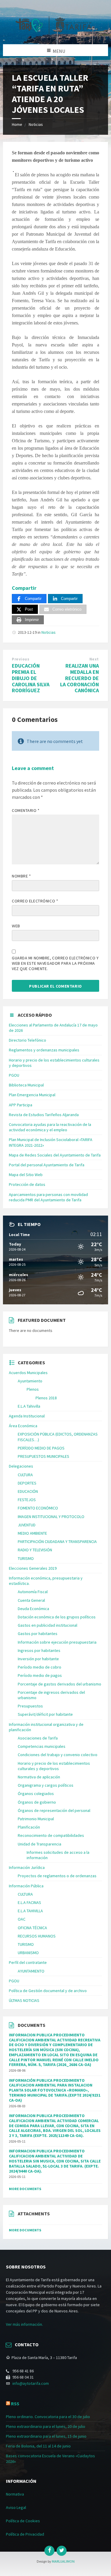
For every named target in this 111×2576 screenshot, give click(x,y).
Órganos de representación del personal (54, 1810)
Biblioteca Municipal (26, 1085)
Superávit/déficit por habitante (45, 1714)
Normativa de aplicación (39, 1777)
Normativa (15, 2494)
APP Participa (21, 1105)
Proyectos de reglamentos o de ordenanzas (57, 1876)
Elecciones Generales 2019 (33, 1568)
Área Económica (23, 1426)
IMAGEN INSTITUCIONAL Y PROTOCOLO (51, 1517)
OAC (22, 1919)
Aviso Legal (16, 2507)
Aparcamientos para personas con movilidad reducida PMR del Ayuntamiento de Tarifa (48, 1197)
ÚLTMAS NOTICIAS (24, 2000)
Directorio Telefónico (28, 1040)
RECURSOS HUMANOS (37, 1936)
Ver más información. (24, 2324)
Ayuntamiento (30, 1381)
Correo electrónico (35, 901)
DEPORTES (27, 1483)
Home (17, 124)
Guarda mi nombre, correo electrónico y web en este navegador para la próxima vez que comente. (55, 963)
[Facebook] (49, 2551)
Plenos (33, 1389)
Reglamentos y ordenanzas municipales (44, 1050)
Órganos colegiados (36, 1794)
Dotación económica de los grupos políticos (57, 1617)
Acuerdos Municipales (28, 1373)
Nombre (21, 876)
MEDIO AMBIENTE (32, 1533)
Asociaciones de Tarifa (38, 1738)
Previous (21, 659)
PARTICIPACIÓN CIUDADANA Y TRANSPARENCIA (57, 1542)
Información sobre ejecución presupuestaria (57, 1642)
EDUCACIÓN (28, 1491)
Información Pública (26, 1886)
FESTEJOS (27, 1500)
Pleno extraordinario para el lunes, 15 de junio (46, 2436)
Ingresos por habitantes (39, 1650)
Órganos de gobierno (37, 1802)
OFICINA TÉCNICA (32, 1928)
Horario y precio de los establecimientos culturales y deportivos (54, 1766)
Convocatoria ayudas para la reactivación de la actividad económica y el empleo (50, 1127)
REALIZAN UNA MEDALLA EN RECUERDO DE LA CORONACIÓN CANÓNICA (79, 678)
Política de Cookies (23, 2521)
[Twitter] (62, 2551)
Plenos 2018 (46, 1398)
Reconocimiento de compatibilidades (51, 1835)
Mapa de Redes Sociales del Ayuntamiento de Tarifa (55, 1155)
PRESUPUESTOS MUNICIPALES (44, 1456)
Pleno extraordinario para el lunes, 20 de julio (46, 2426)
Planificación (29, 1827)
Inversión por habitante (38, 1659)
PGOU (14, 1075)
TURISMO (26, 1558)
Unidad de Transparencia (40, 1844)
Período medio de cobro (40, 1667)
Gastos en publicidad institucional (48, 1625)
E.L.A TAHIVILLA (30, 1911)
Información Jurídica (27, 1867)
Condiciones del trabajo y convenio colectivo (58, 1755)
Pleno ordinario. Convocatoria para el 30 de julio (48, 2417)
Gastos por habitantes (38, 1634)
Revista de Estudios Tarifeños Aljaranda (44, 1115)
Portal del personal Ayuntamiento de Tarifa (47, 1165)
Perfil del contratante (28, 1962)
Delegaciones (21, 1466)
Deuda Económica (33, 1609)
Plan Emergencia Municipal (32, 1095)
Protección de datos (27, 1184)
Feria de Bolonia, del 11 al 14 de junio (38, 2446)
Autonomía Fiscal (33, 1592)
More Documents (25, 2189)
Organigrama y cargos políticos (46, 1785)
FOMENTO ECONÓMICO (38, 1508)
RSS (15, 2404)
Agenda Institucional (27, 1416)
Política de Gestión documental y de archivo (48, 1991)
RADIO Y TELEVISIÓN (35, 1550)
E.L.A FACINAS (29, 1902)
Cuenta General (31, 1600)
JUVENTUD (27, 1525)
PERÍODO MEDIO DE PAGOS (41, 1448)
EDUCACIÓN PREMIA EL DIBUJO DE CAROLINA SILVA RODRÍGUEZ (31, 678)
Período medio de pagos (40, 1675)
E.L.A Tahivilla (29, 1406)
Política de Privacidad (25, 2534)
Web (16, 926)
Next (94, 659)
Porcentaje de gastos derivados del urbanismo (59, 1684)
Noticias (36, 124)
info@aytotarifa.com (31, 2383)
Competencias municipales (42, 1746)
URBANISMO (28, 1953)
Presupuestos (30, 1706)
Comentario (26, 810)
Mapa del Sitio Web (26, 1175)
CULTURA (25, 1475)
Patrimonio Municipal (36, 1819)
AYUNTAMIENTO (31, 1971)
